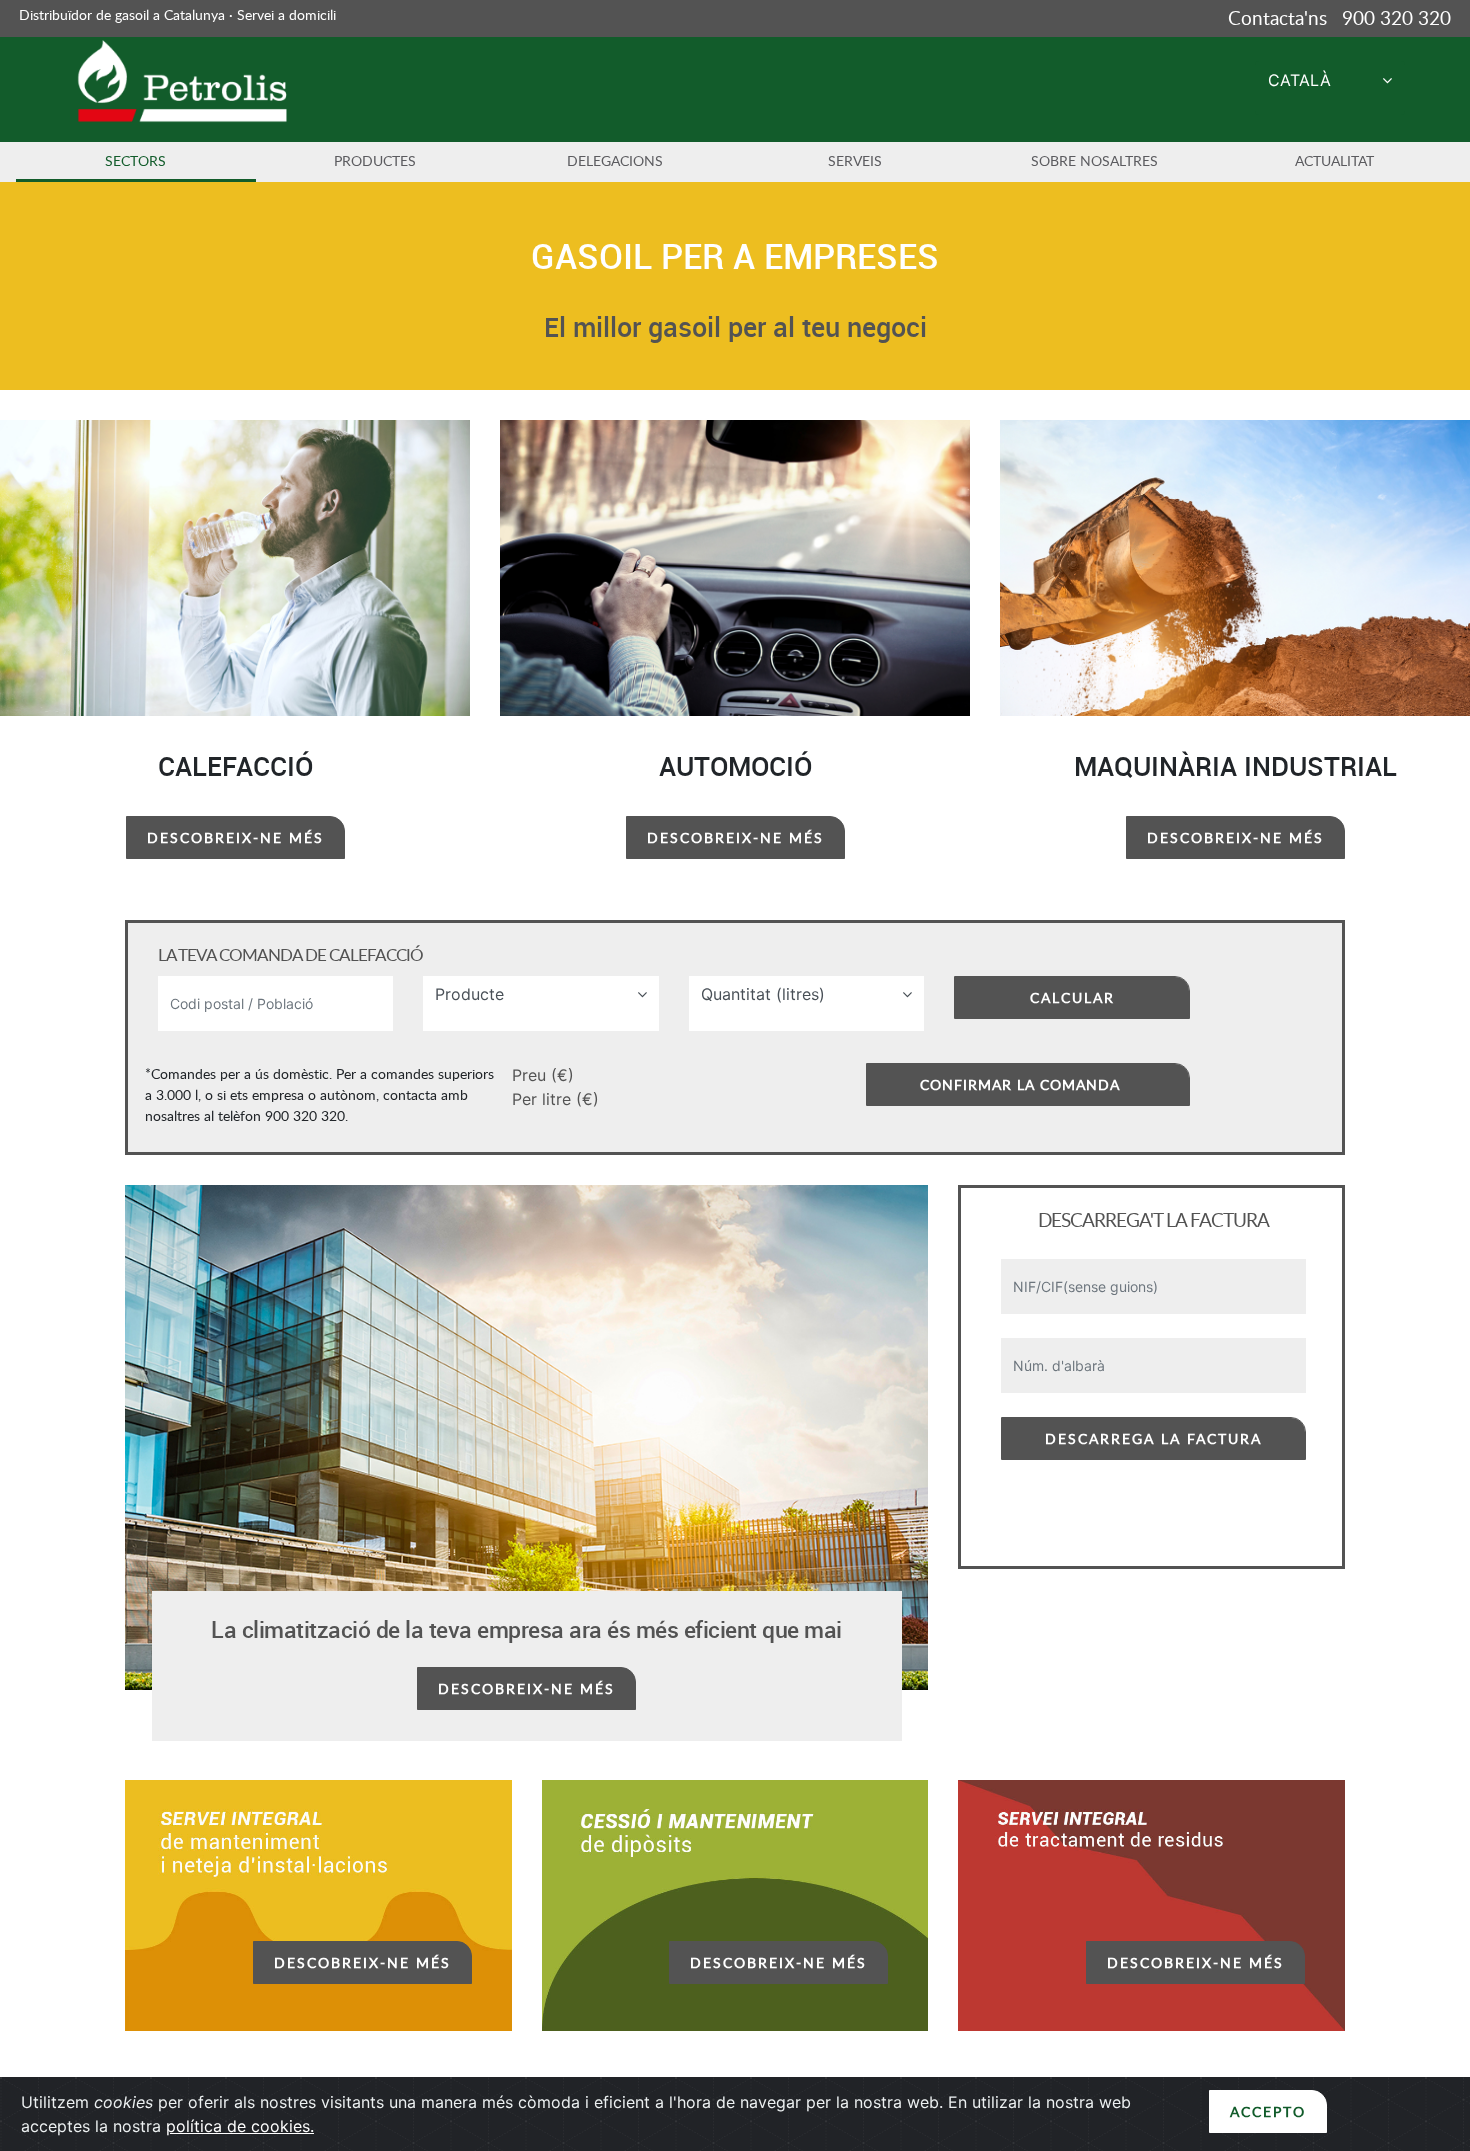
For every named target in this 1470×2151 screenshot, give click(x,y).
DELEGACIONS (615, 160)
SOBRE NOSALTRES (1094, 160)
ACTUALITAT (1334, 160)
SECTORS (135, 160)
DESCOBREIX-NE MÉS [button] (235, 837)
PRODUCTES (375, 160)
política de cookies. (240, 2126)
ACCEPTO (1268, 2111)
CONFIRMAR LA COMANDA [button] (1020, 1084)
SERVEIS (855, 160)
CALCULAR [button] (1072, 997)
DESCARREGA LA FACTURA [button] (1153, 1438)
